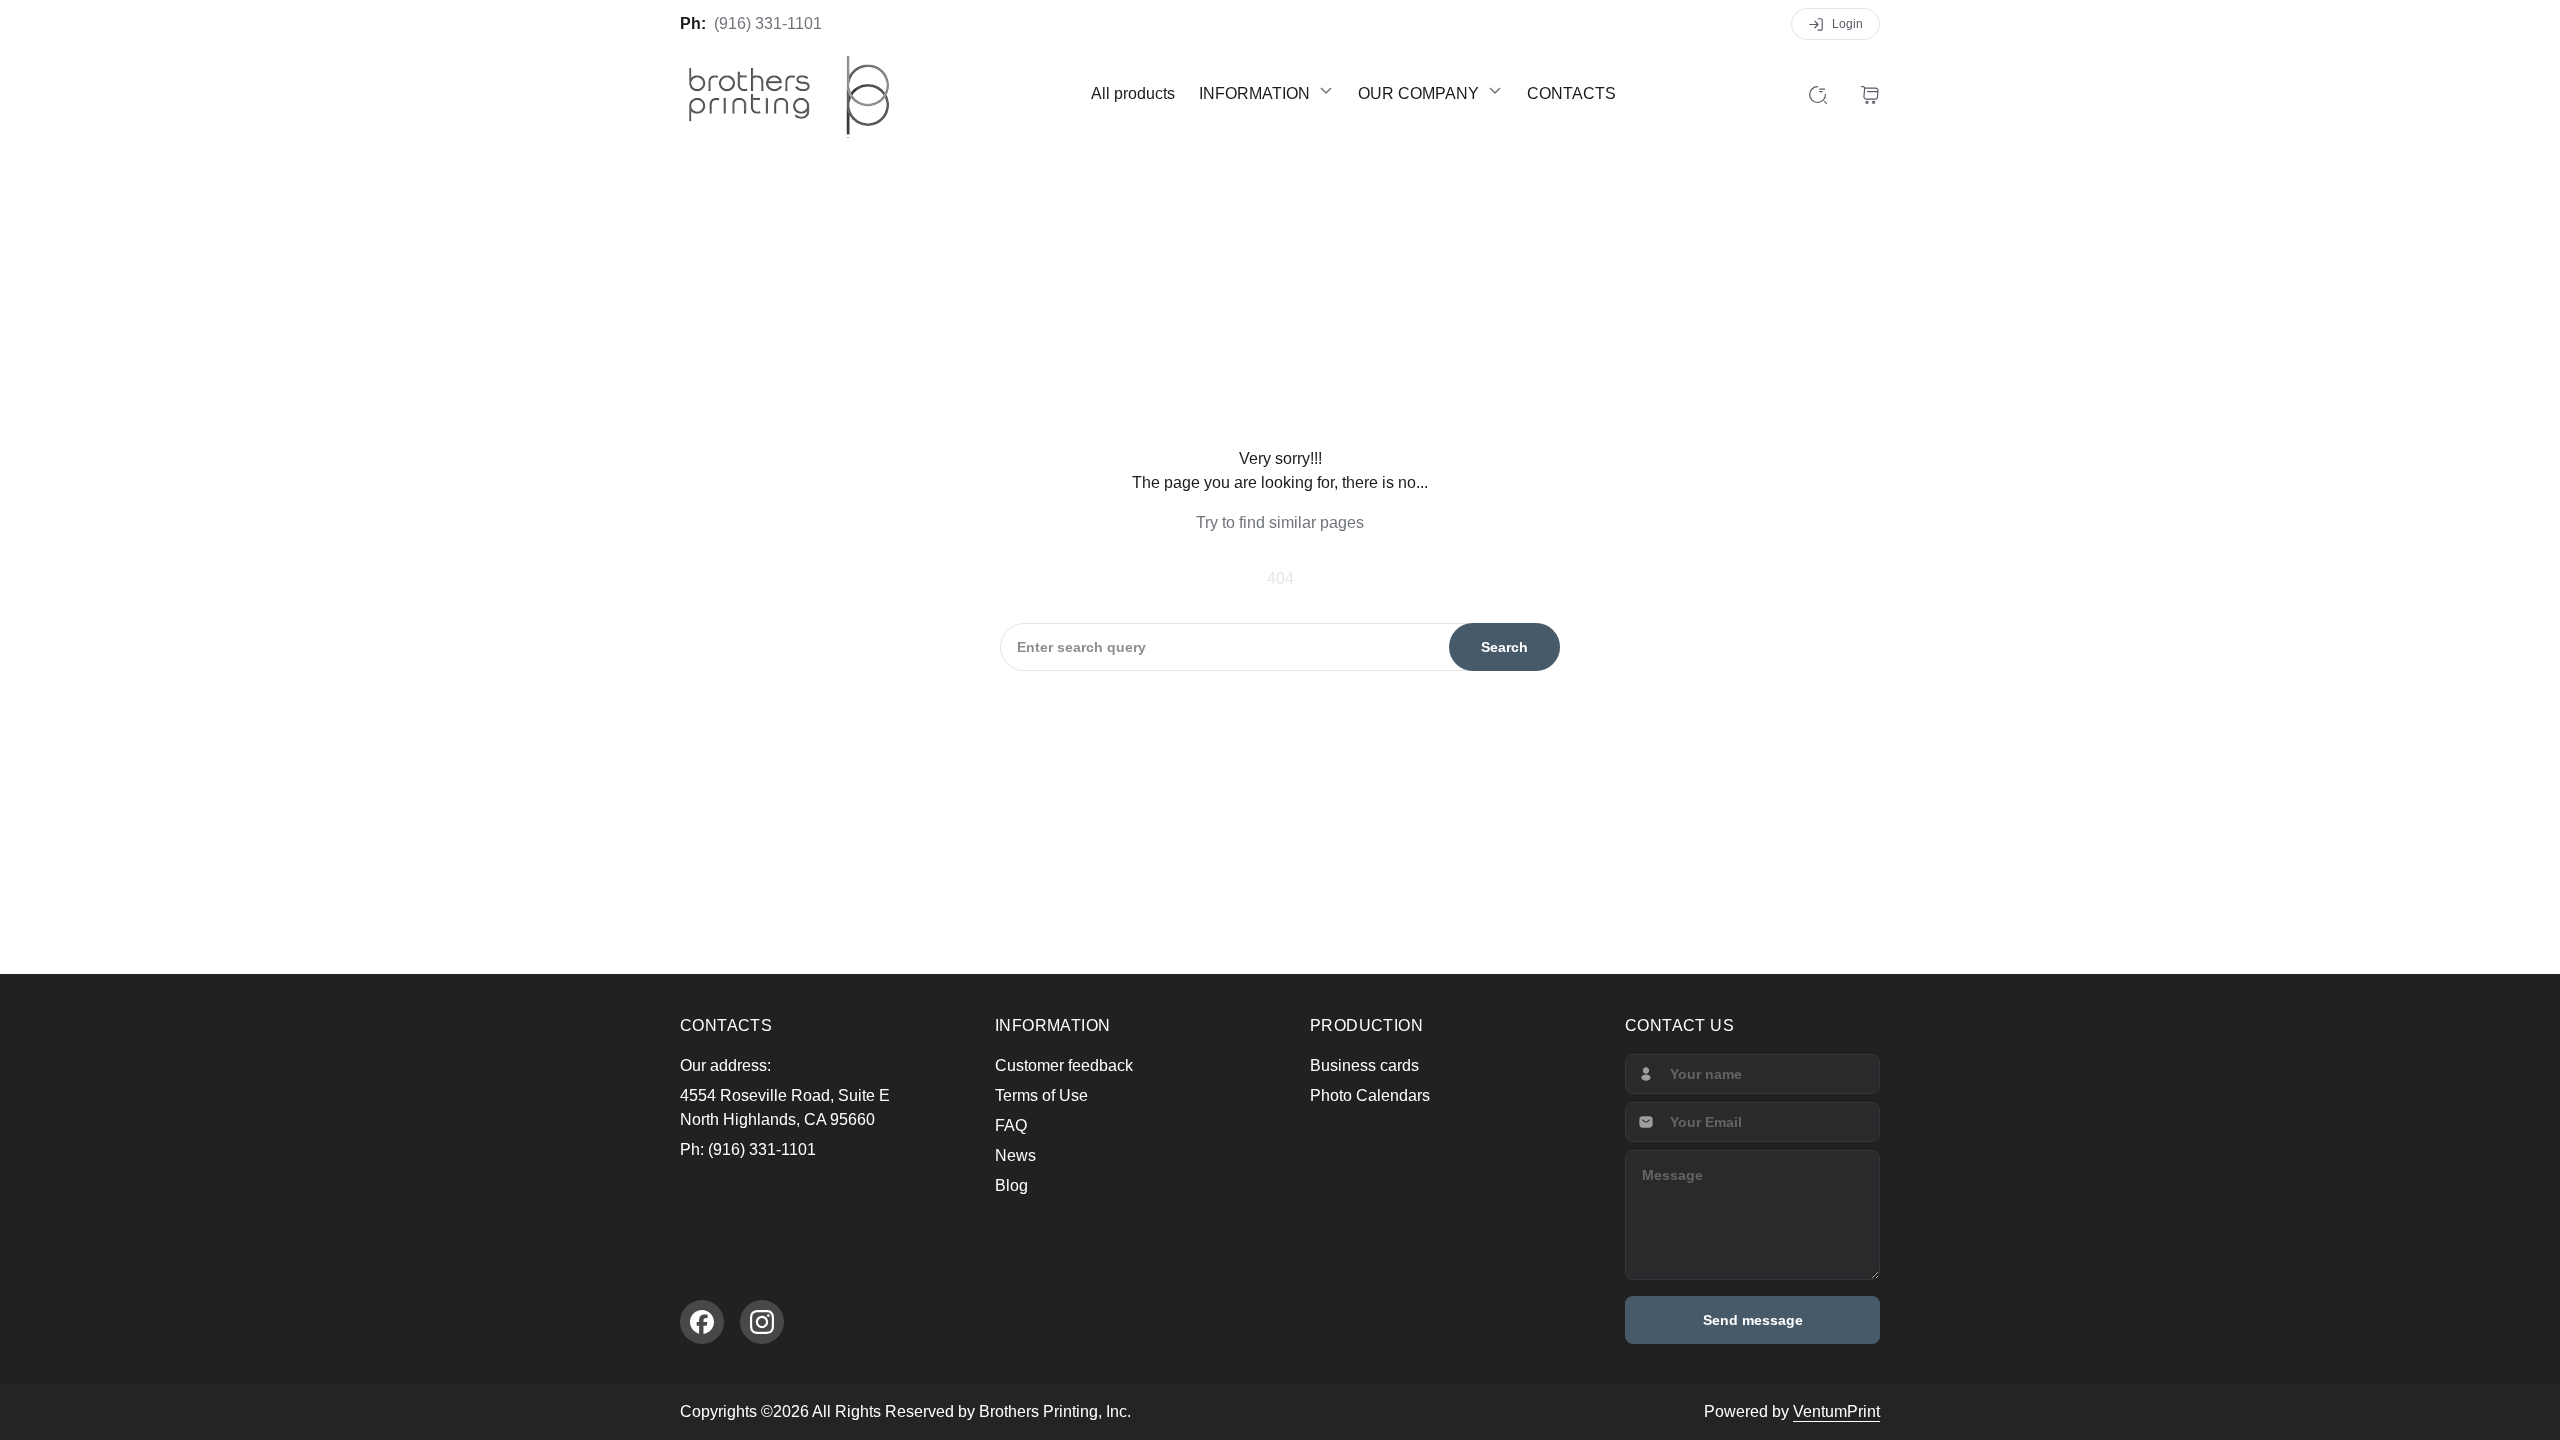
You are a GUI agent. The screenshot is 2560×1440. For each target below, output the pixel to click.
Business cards (1364, 1065)
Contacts (1571, 93)
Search (1504, 647)
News (1015, 1155)
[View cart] (1870, 94)
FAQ (1011, 1125)
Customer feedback (1064, 1065)
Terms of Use (1041, 1095)
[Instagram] (762, 1322)
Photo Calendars (1370, 1095)
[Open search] (1818, 94)
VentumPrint (1836, 1411)
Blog (1011, 1185)
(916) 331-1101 (768, 23)
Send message (1753, 1320)
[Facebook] (702, 1322)
